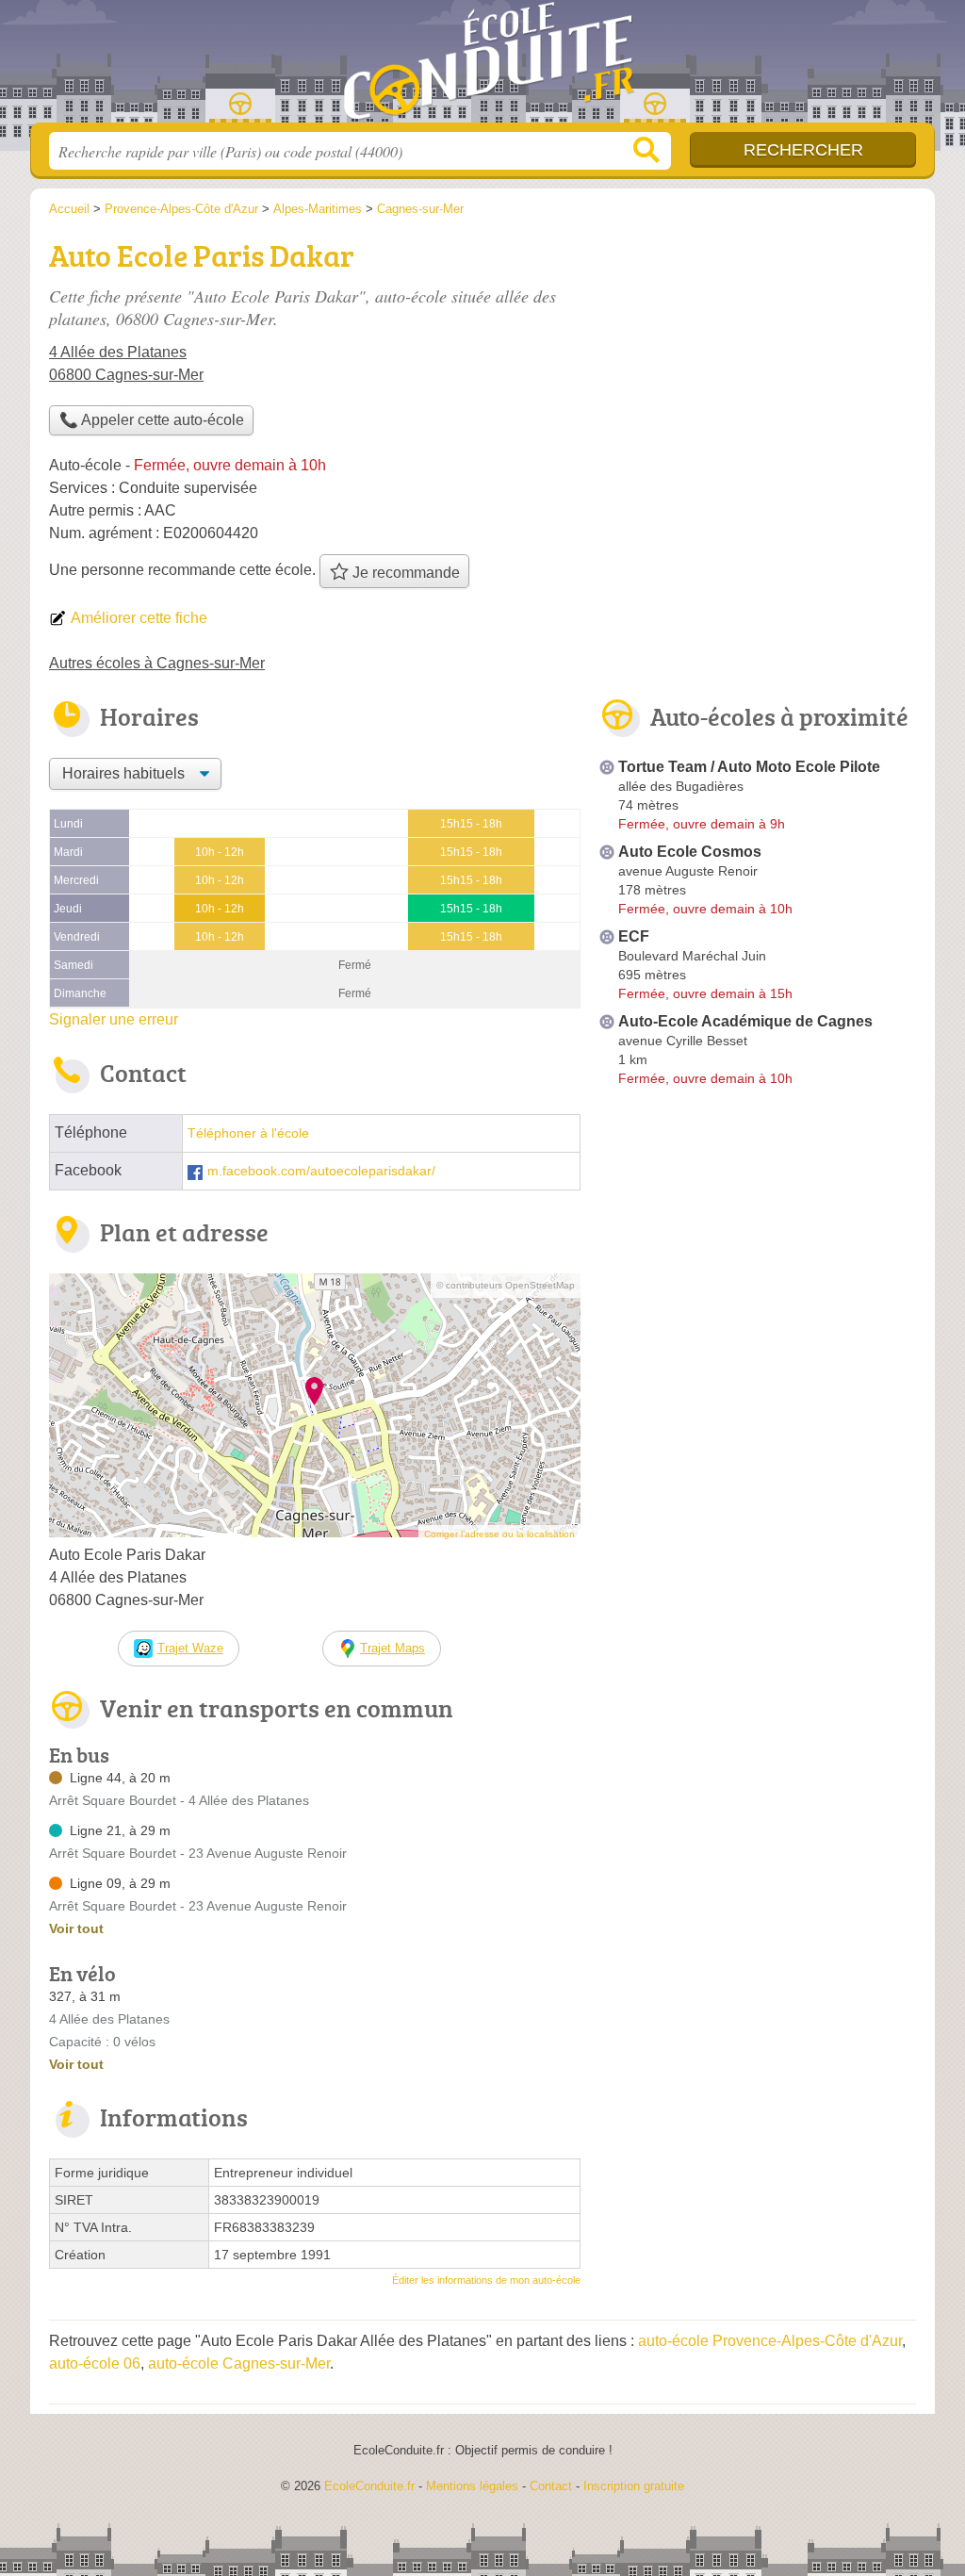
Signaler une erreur (114, 1019)
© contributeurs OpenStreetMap (506, 1285)
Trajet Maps (393, 1648)
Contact (551, 2486)
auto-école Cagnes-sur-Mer (239, 2363)
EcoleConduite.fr (482, 67)
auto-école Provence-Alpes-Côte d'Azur (770, 2341)
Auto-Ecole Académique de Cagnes (745, 1021)
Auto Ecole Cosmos (690, 852)
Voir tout (76, 1928)
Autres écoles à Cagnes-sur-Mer (157, 663)
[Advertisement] (758, 1250)
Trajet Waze (190, 1648)
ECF (634, 936)
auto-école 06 (95, 2363)
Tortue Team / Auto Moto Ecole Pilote (749, 767)
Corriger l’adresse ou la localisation (499, 1534)
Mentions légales (472, 2486)
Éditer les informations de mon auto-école (486, 2280)
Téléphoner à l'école (248, 1133)
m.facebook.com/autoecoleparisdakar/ (321, 1171)
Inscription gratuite (634, 2486)
